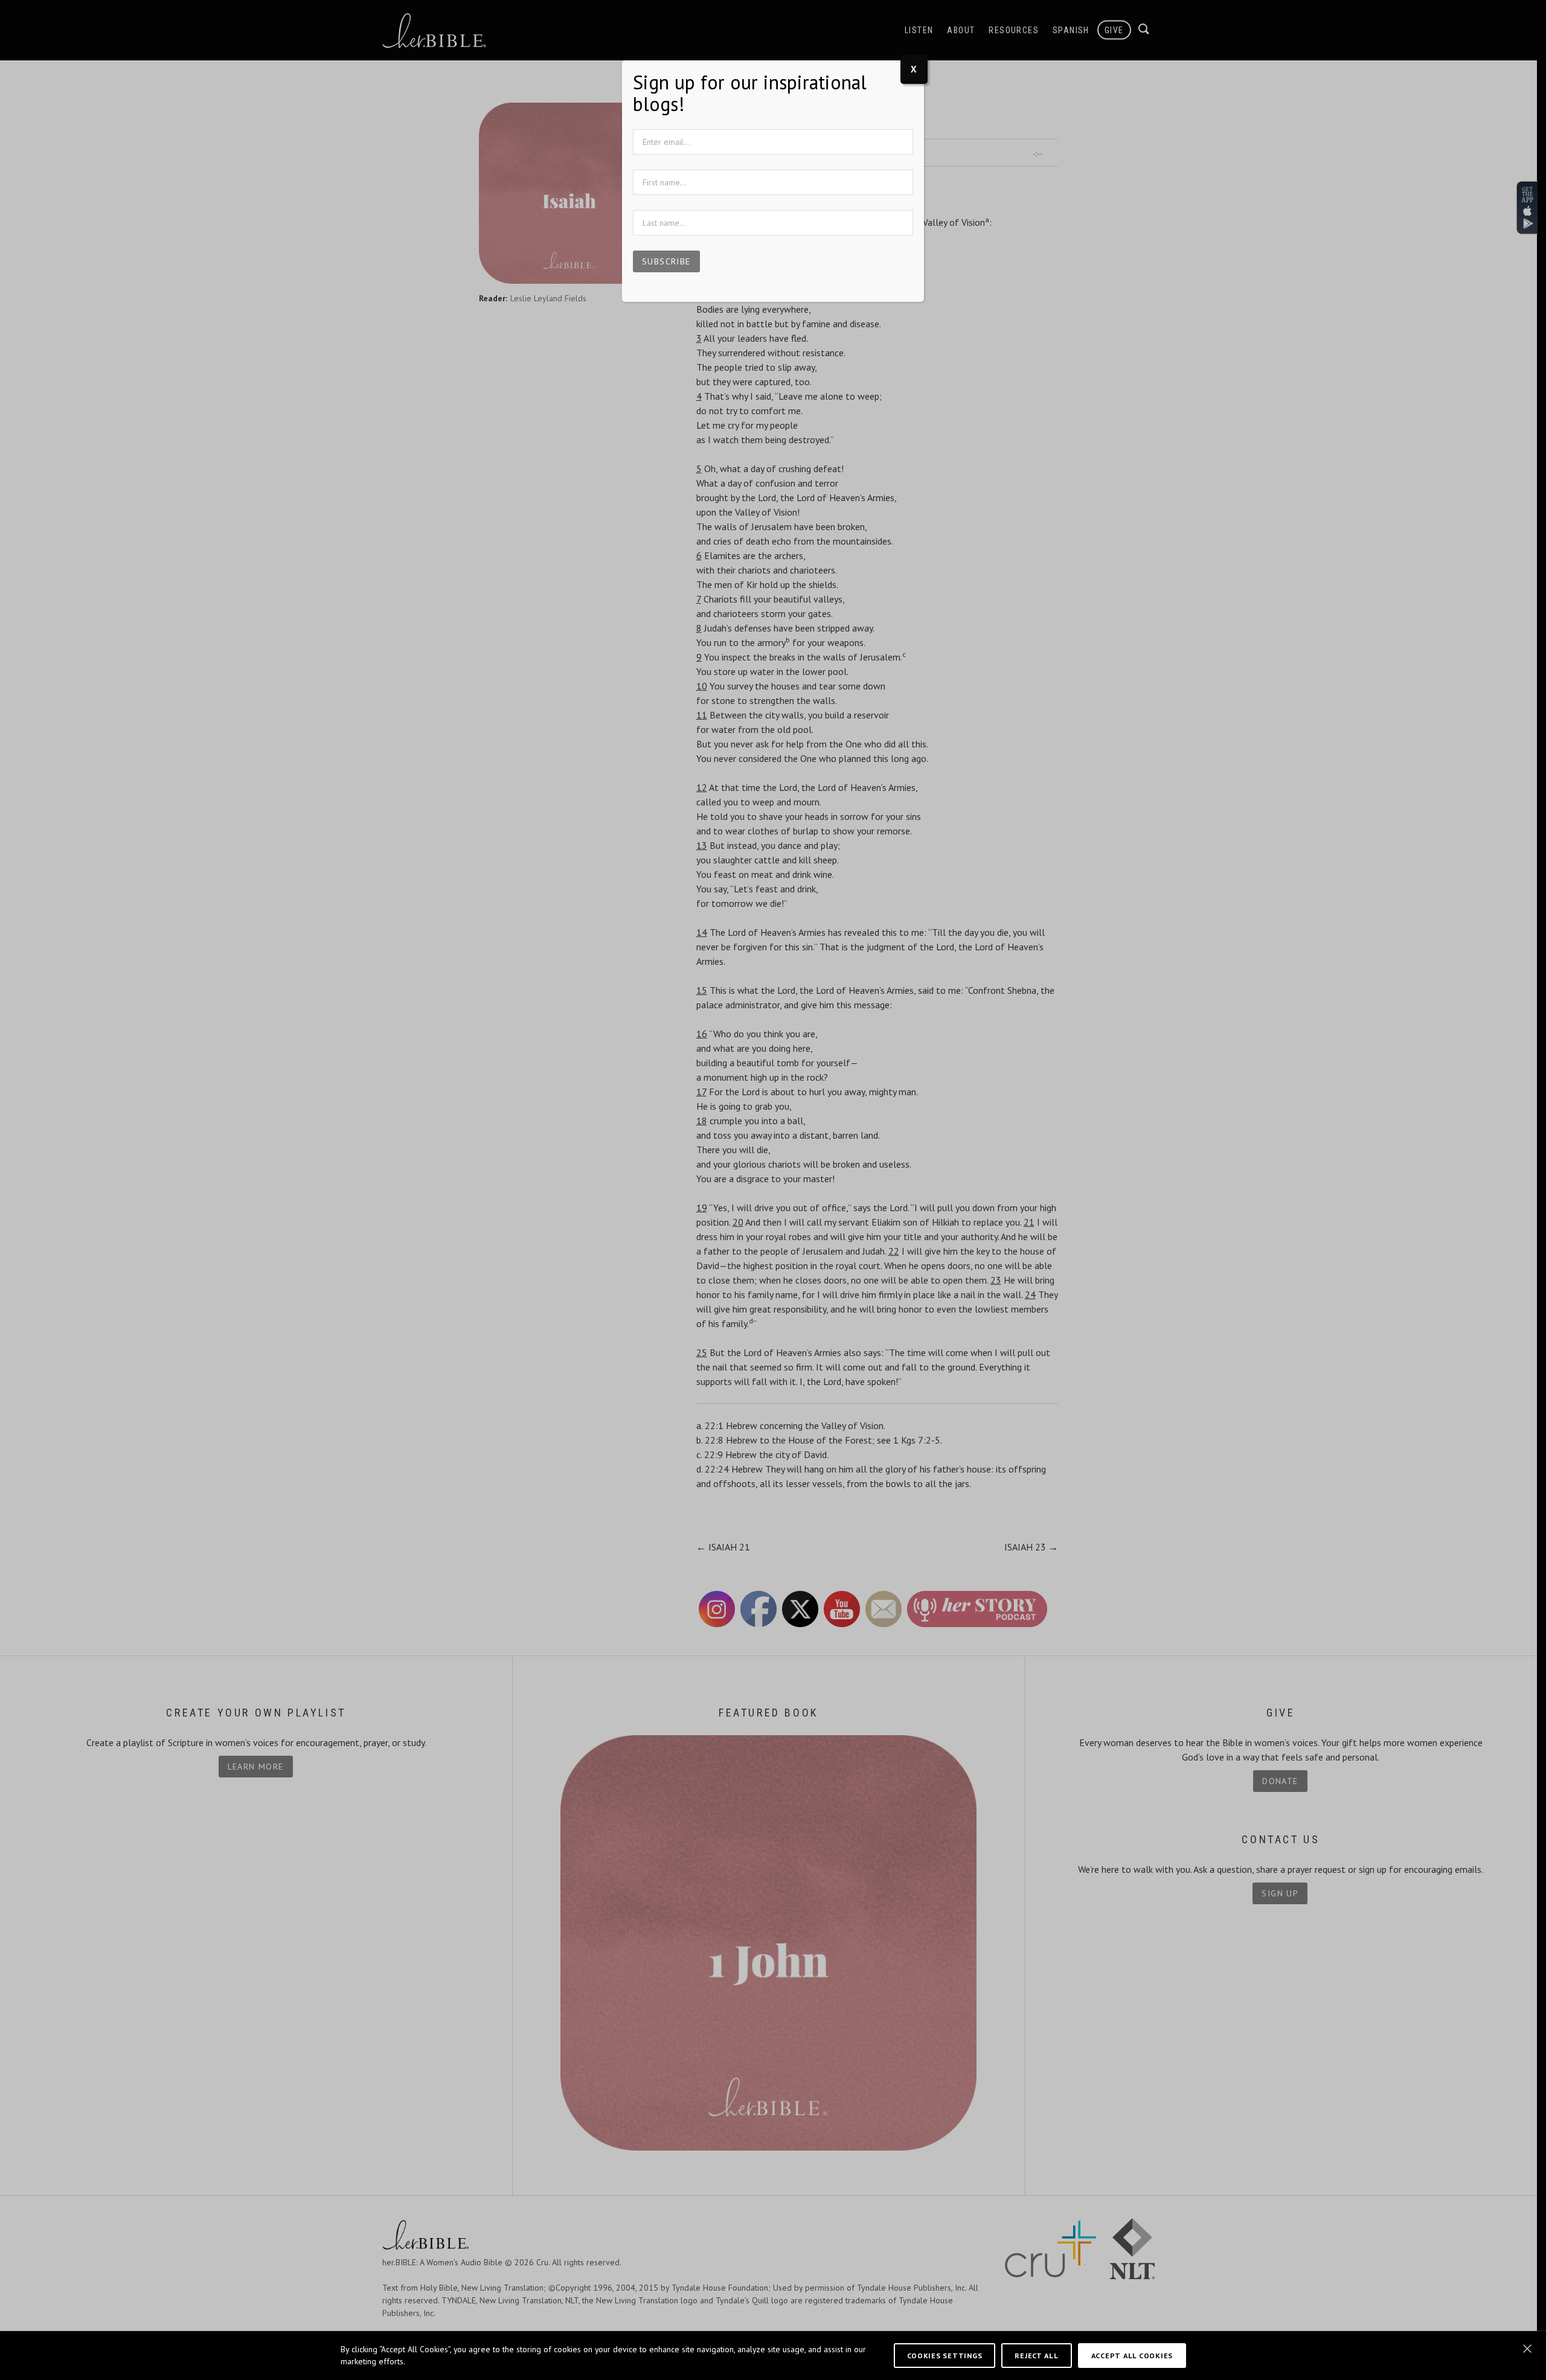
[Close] (1527, 2349)
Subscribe (666, 261)
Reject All (1036, 2355)
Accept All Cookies (1132, 2355)
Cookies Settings (945, 2355)
